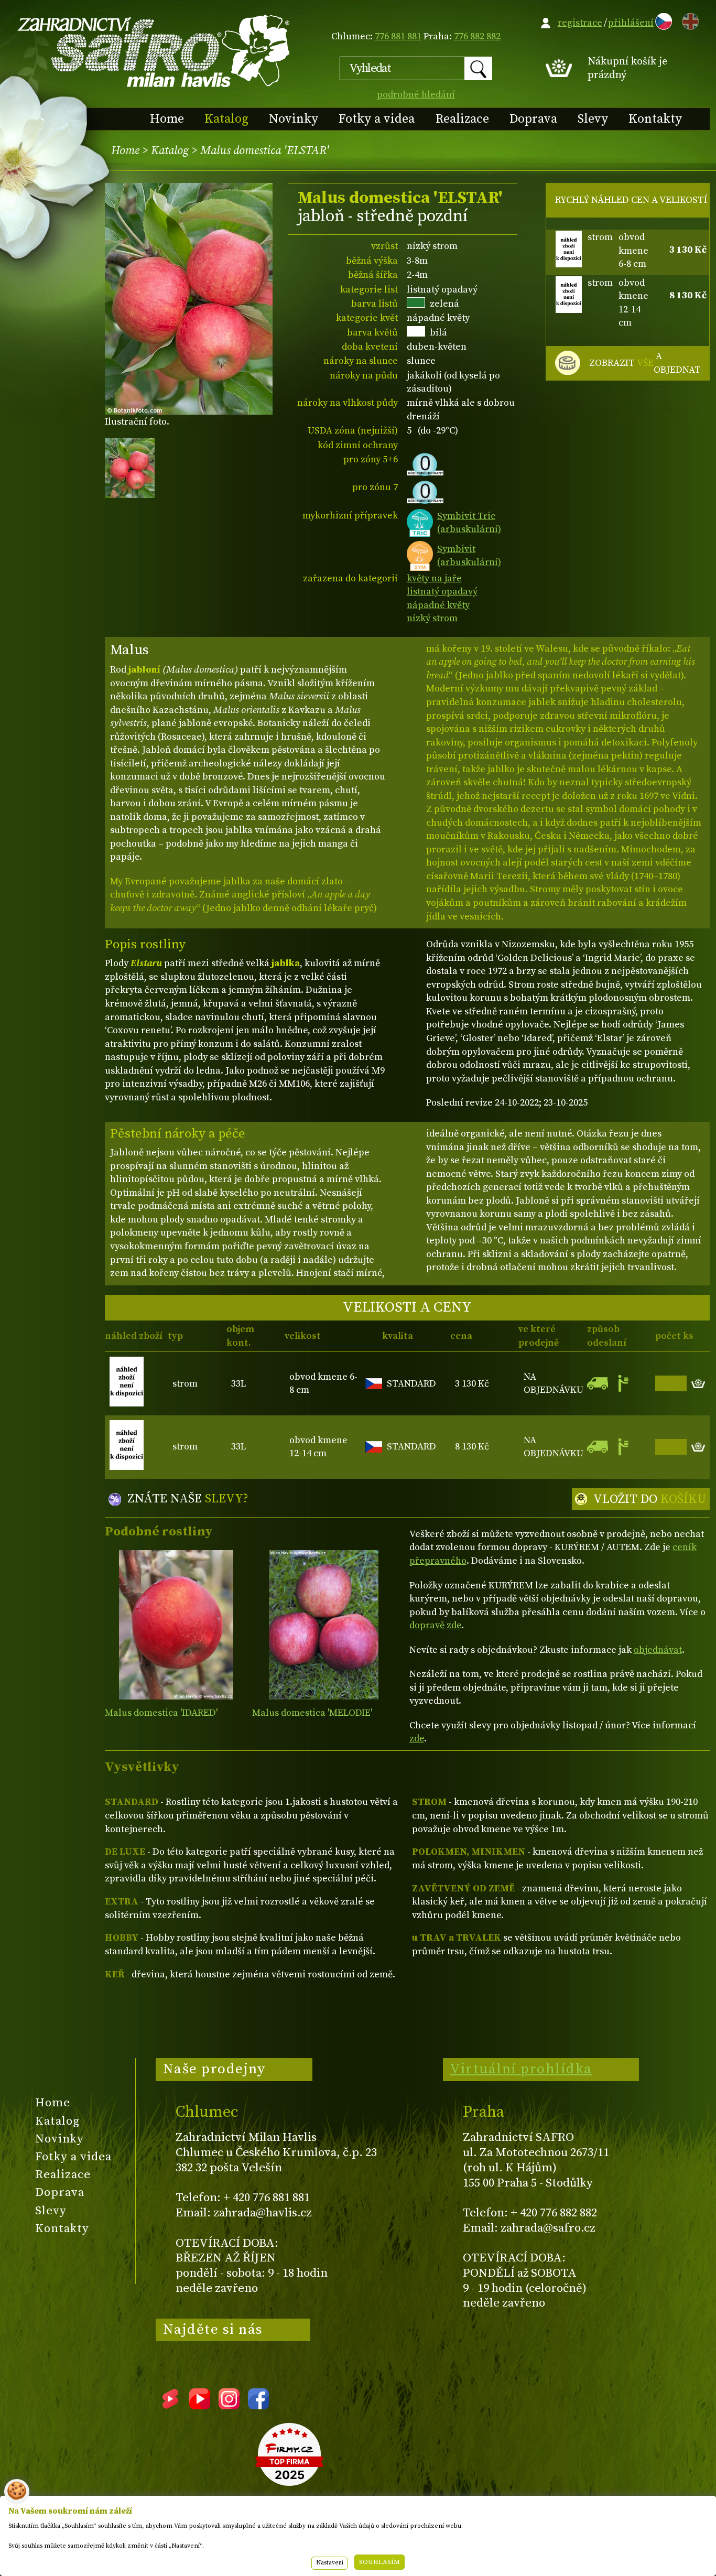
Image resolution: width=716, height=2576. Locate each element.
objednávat (658, 1650)
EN (688, 20)
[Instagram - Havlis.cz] (229, 2406)
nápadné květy (438, 605)
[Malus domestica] (176, 1625)
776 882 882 (477, 36)
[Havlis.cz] (154, 51)
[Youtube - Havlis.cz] (200, 2406)
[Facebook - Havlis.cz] (258, 2406)
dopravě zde (435, 1625)
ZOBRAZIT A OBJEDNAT (645, 363)
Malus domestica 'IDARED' (161, 1713)
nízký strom (432, 618)
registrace (580, 23)
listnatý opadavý (442, 592)
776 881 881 (398, 36)
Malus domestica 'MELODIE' (312, 1713)
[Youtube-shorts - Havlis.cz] (170, 2406)
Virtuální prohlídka (521, 2069)
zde (417, 1739)
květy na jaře (434, 578)
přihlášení (631, 23)
